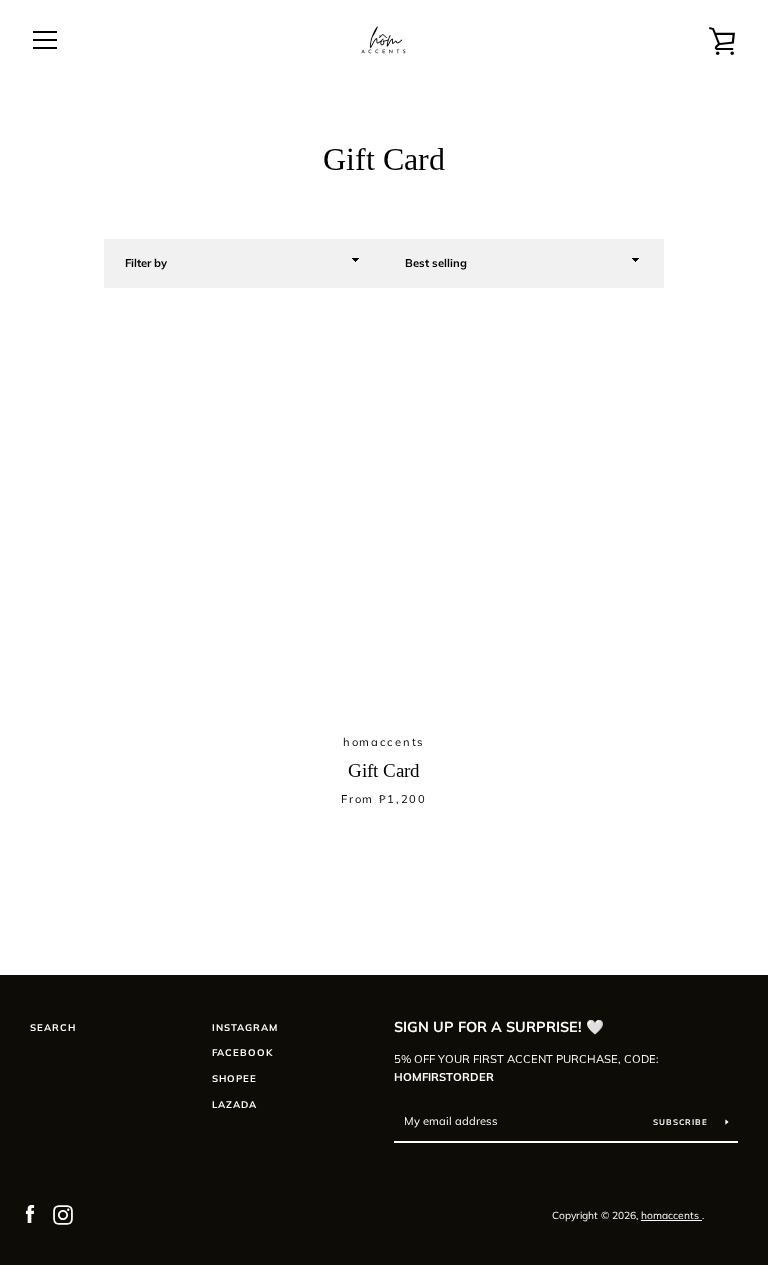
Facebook (242, 1052)
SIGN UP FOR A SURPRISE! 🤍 (499, 1027)
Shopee (234, 1078)
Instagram (245, 1027)
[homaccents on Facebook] (30, 1213)
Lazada (234, 1104)
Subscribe (682, 1122)
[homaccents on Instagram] (63, 1213)
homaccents (671, 1215)
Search (53, 1027)
